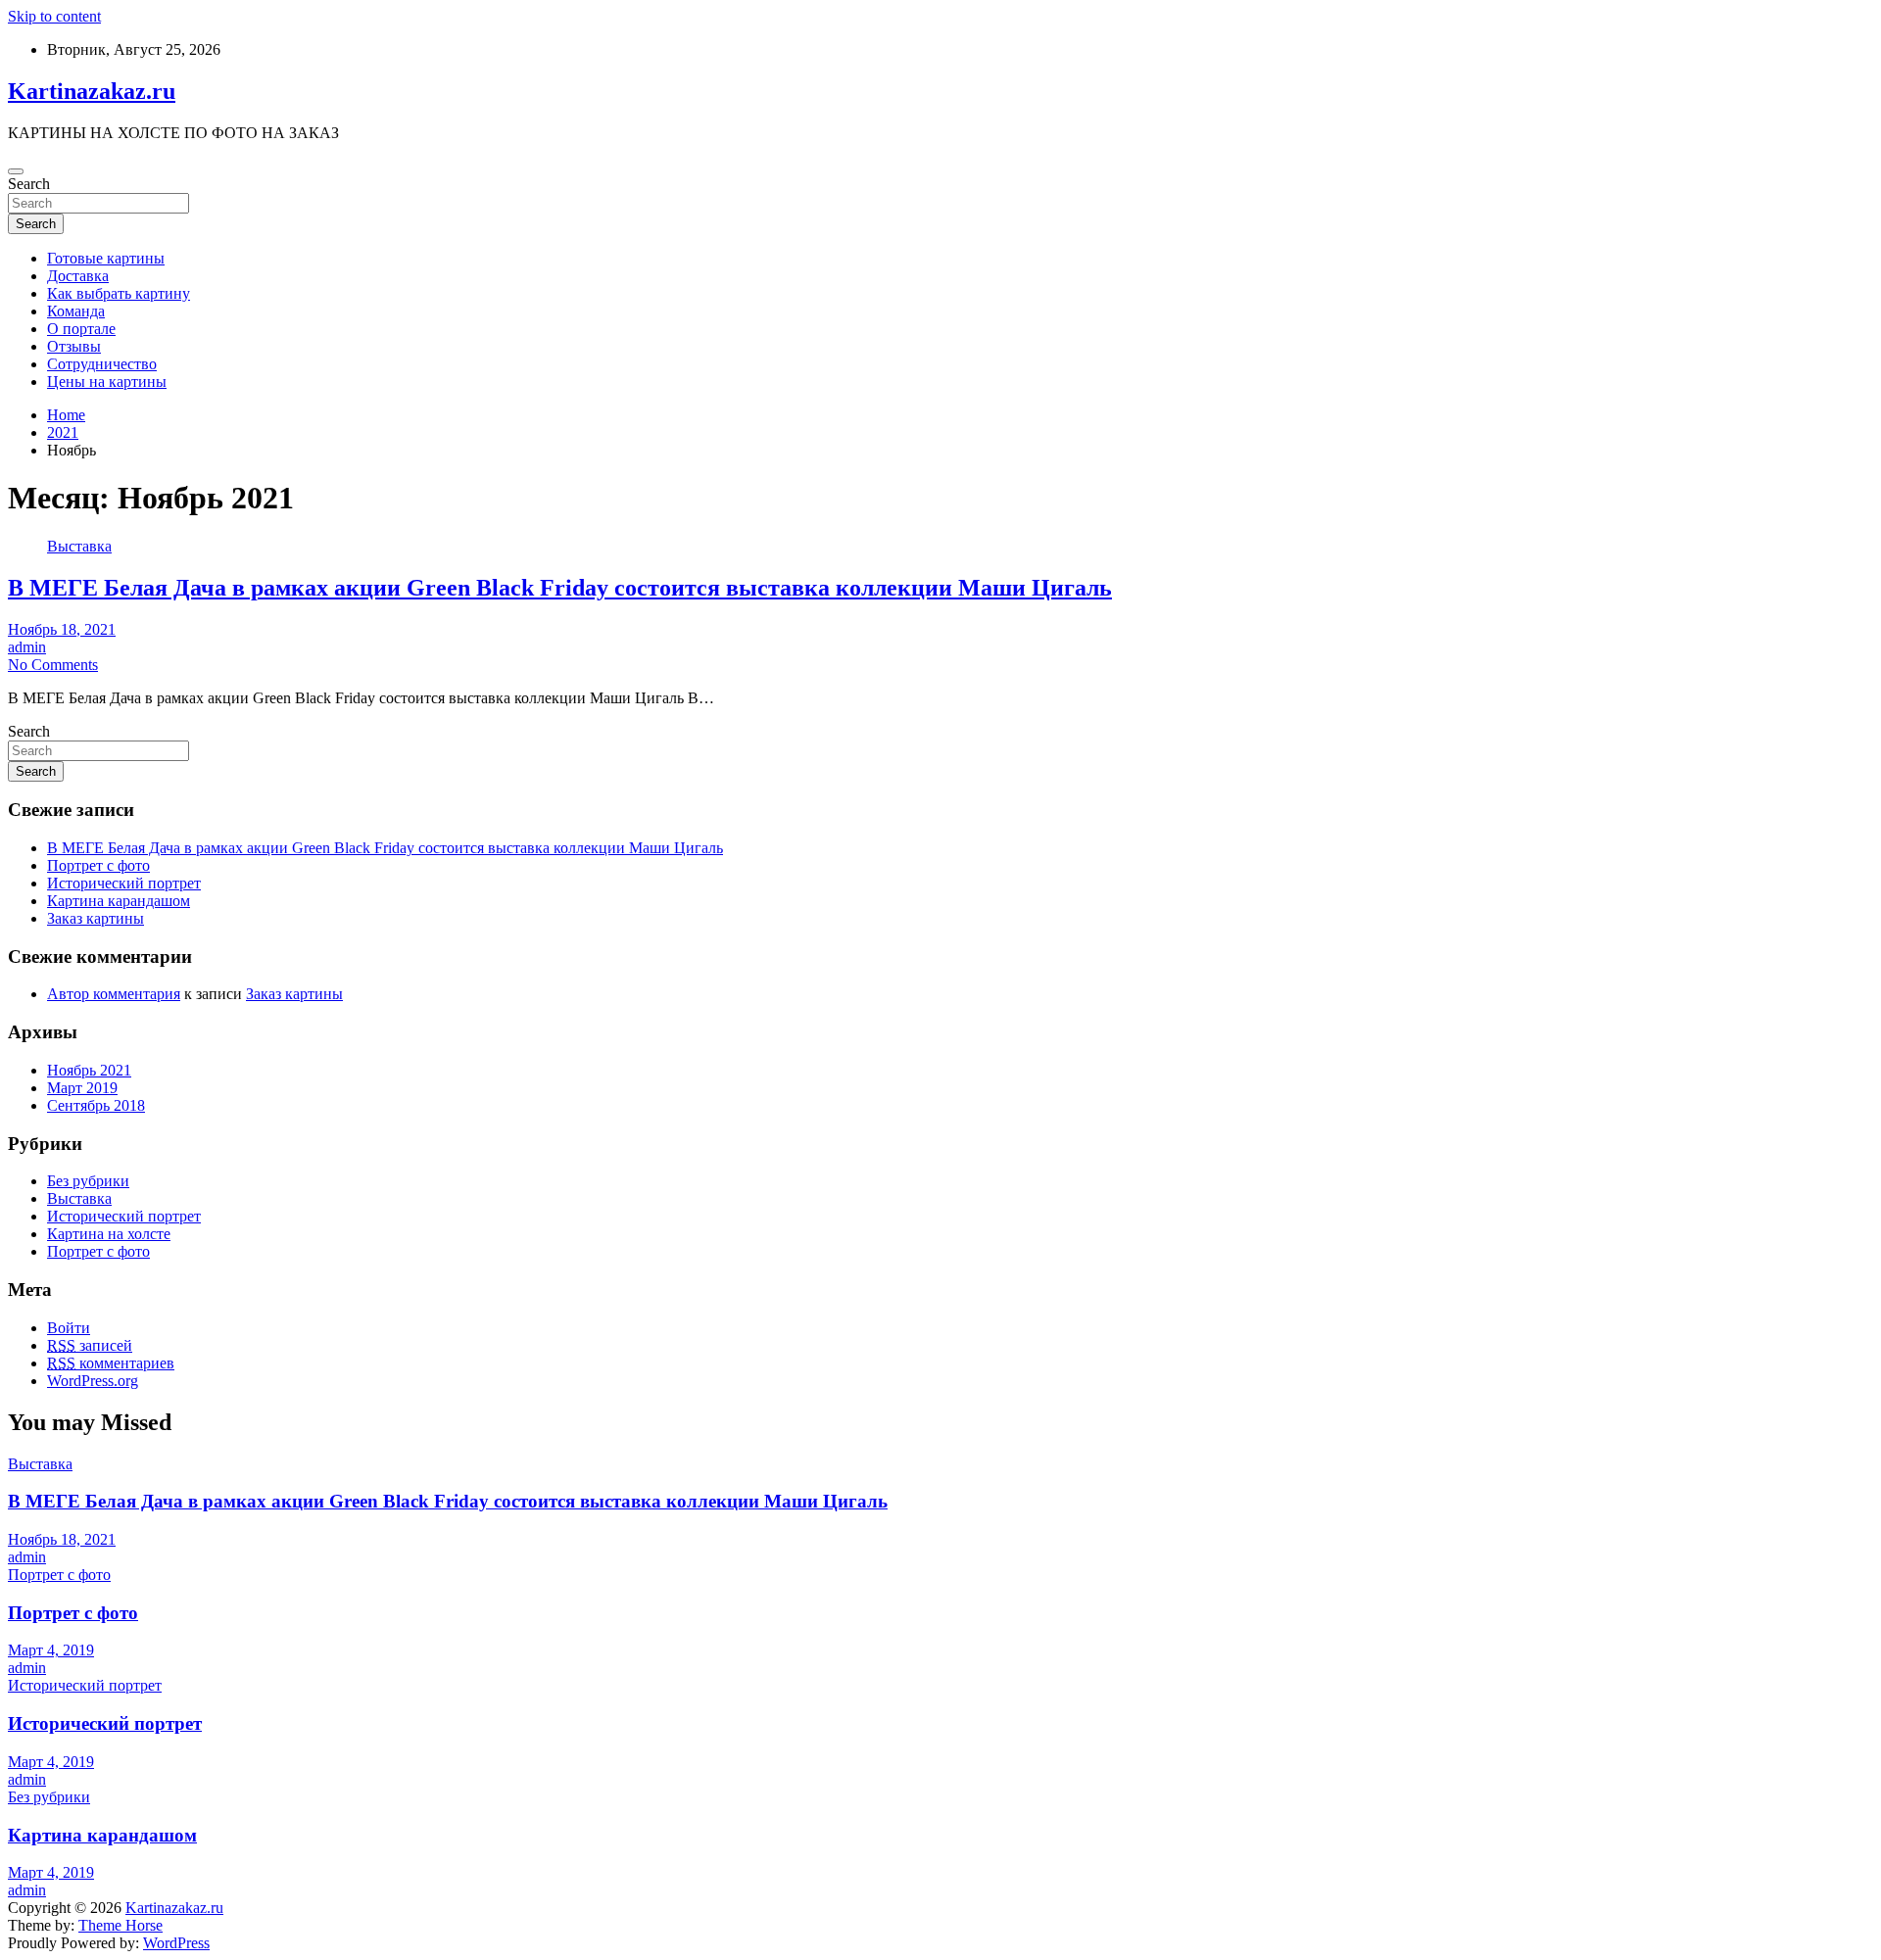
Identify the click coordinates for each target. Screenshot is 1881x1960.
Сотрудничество (102, 364)
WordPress (176, 1943)
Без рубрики (88, 1181)
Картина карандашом (119, 901)
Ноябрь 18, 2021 (62, 629)
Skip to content (54, 16)
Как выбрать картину (119, 293)
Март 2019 (82, 1088)
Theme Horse (121, 1925)
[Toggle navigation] (16, 171)
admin (27, 647)
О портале (81, 329)
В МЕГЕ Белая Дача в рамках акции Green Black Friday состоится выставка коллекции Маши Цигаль (560, 588)
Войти (69, 1328)
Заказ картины (96, 918)
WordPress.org (93, 1381)
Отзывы (74, 346)
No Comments (53, 665)
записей (90, 1345)
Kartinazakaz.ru (92, 91)
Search (29, 184)
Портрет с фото (98, 865)
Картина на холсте (109, 1234)
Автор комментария (114, 994)
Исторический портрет (124, 883)
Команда (76, 311)
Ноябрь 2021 (89, 1070)
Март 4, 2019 (51, 1650)
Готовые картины (106, 258)
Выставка (79, 546)
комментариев (111, 1363)
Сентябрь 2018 (96, 1105)
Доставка (78, 276)
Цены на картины (107, 382)
